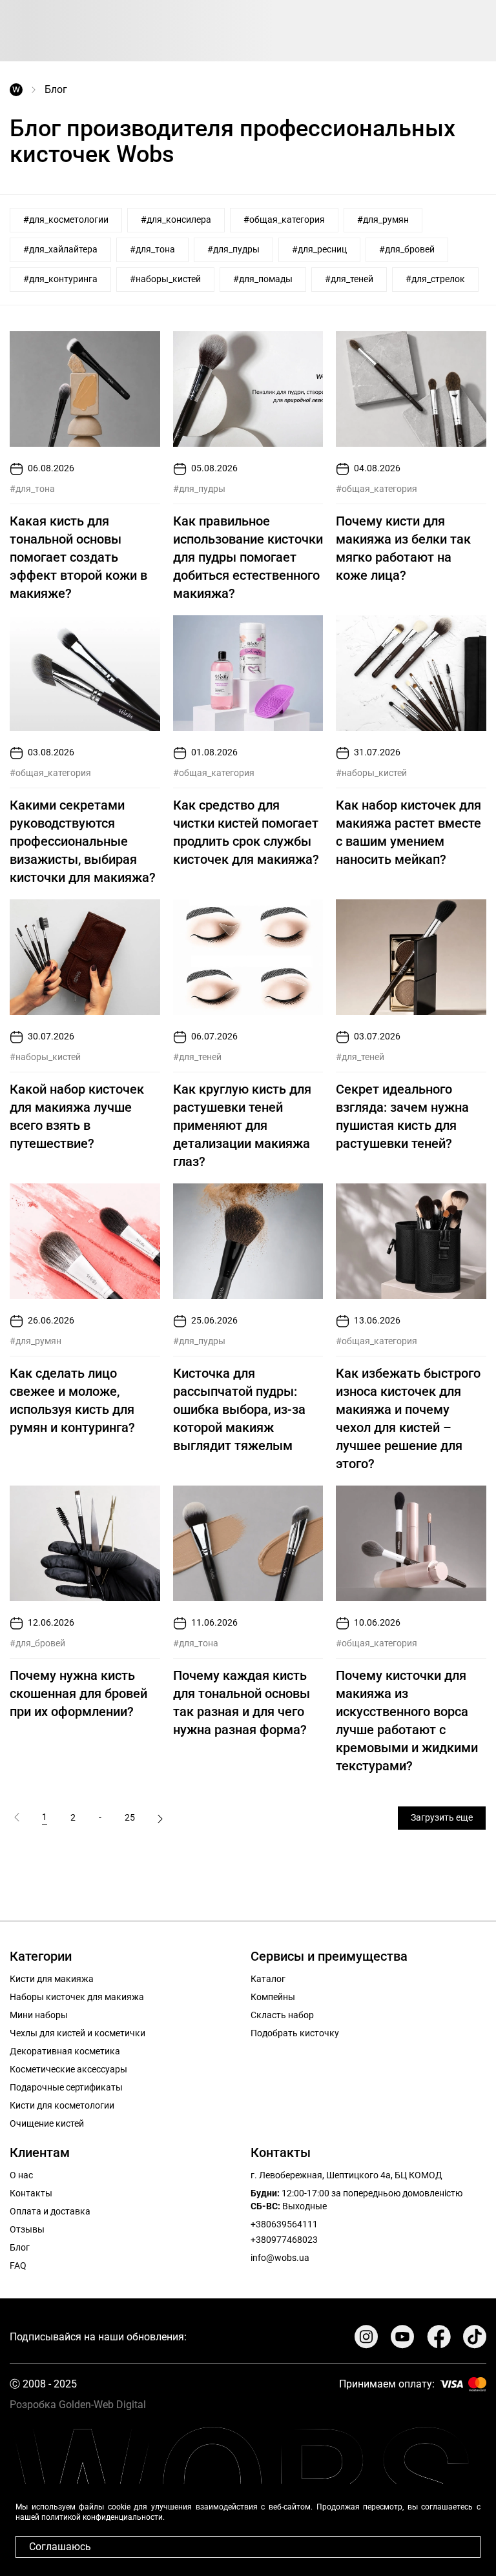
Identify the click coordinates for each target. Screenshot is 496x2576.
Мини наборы (39, 2015)
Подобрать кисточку (295, 2033)
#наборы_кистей (165, 279)
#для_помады (263, 279)
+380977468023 (284, 2240)
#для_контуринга (60, 279)
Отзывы (27, 2229)
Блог (20, 2247)
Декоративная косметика (65, 2051)
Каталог (268, 1979)
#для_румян (383, 220)
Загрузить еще (442, 1817)
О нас (21, 2175)
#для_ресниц (319, 249)
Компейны (273, 1997)
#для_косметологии (66, 220)
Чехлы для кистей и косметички (77, 2033)
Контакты (31, 2193)
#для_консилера (176, 220)
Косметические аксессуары (68, 2069)
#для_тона (152, 249)
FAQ (18, 2265)
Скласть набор (282, 2015)
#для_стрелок (435, 279)
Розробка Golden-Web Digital (78, 2405)
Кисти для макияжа (52, 1979)
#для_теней (349, 279)
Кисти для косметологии (62, 2105)
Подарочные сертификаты (66, 2087)
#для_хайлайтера (60, 249)
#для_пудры (233, 249)
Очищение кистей (47, 2123)
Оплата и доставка (50, 2211)
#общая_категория (284, 220)
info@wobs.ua (280, 2258)
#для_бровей (407, 249)
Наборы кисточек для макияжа (77, 1997)
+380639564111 (284, 2224)
